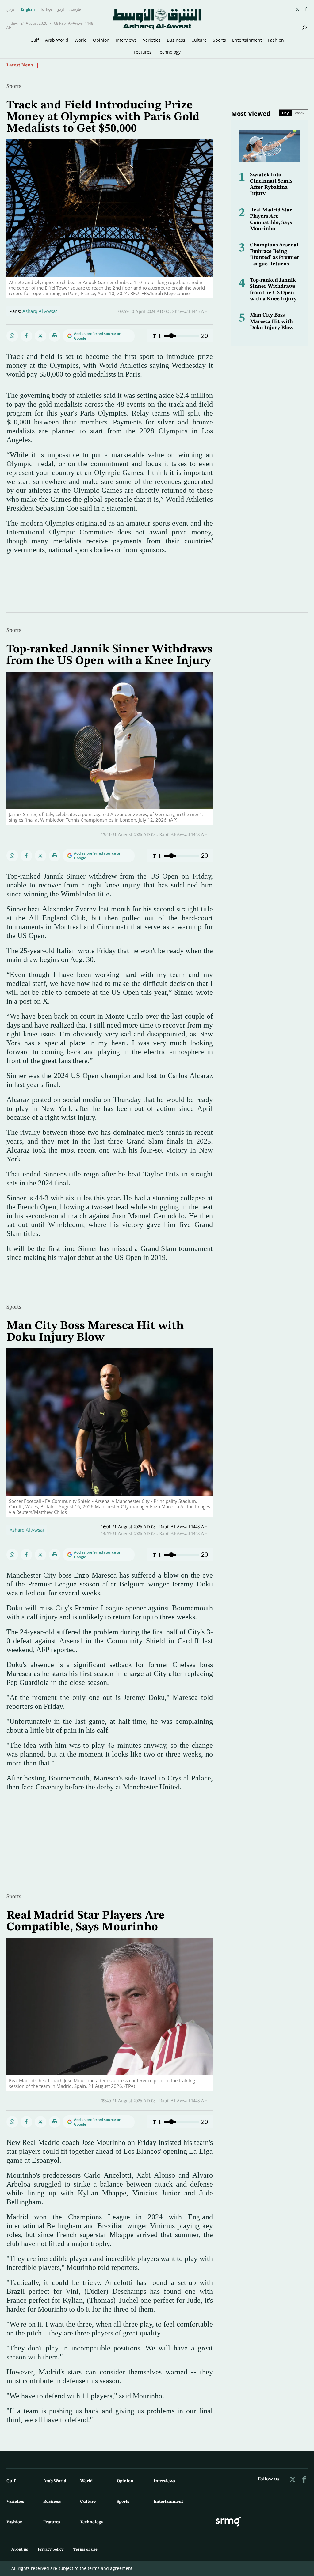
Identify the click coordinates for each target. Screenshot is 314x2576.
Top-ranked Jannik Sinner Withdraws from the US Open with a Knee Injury (109, 655)
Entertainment (247, 40)
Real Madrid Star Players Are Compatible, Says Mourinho (86, 1921)
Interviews (126, 40)
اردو (61, 9)
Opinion (101, 40)
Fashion (276, 40)
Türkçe (46, 9)
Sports (219, 40)
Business (176, 40)
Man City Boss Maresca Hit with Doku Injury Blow (272, 321)
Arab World (57, 40)
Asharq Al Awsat (40, 311)
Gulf (35, 40)
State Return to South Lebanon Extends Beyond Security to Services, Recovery (125, 65)
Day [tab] (285, 113)
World (81, 40)
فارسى (75, 9)
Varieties (152, 40)
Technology (169, 52)
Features (143, 52)
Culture (199, 40)
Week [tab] (300, 113)
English (28, 9)
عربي (11, 9)
